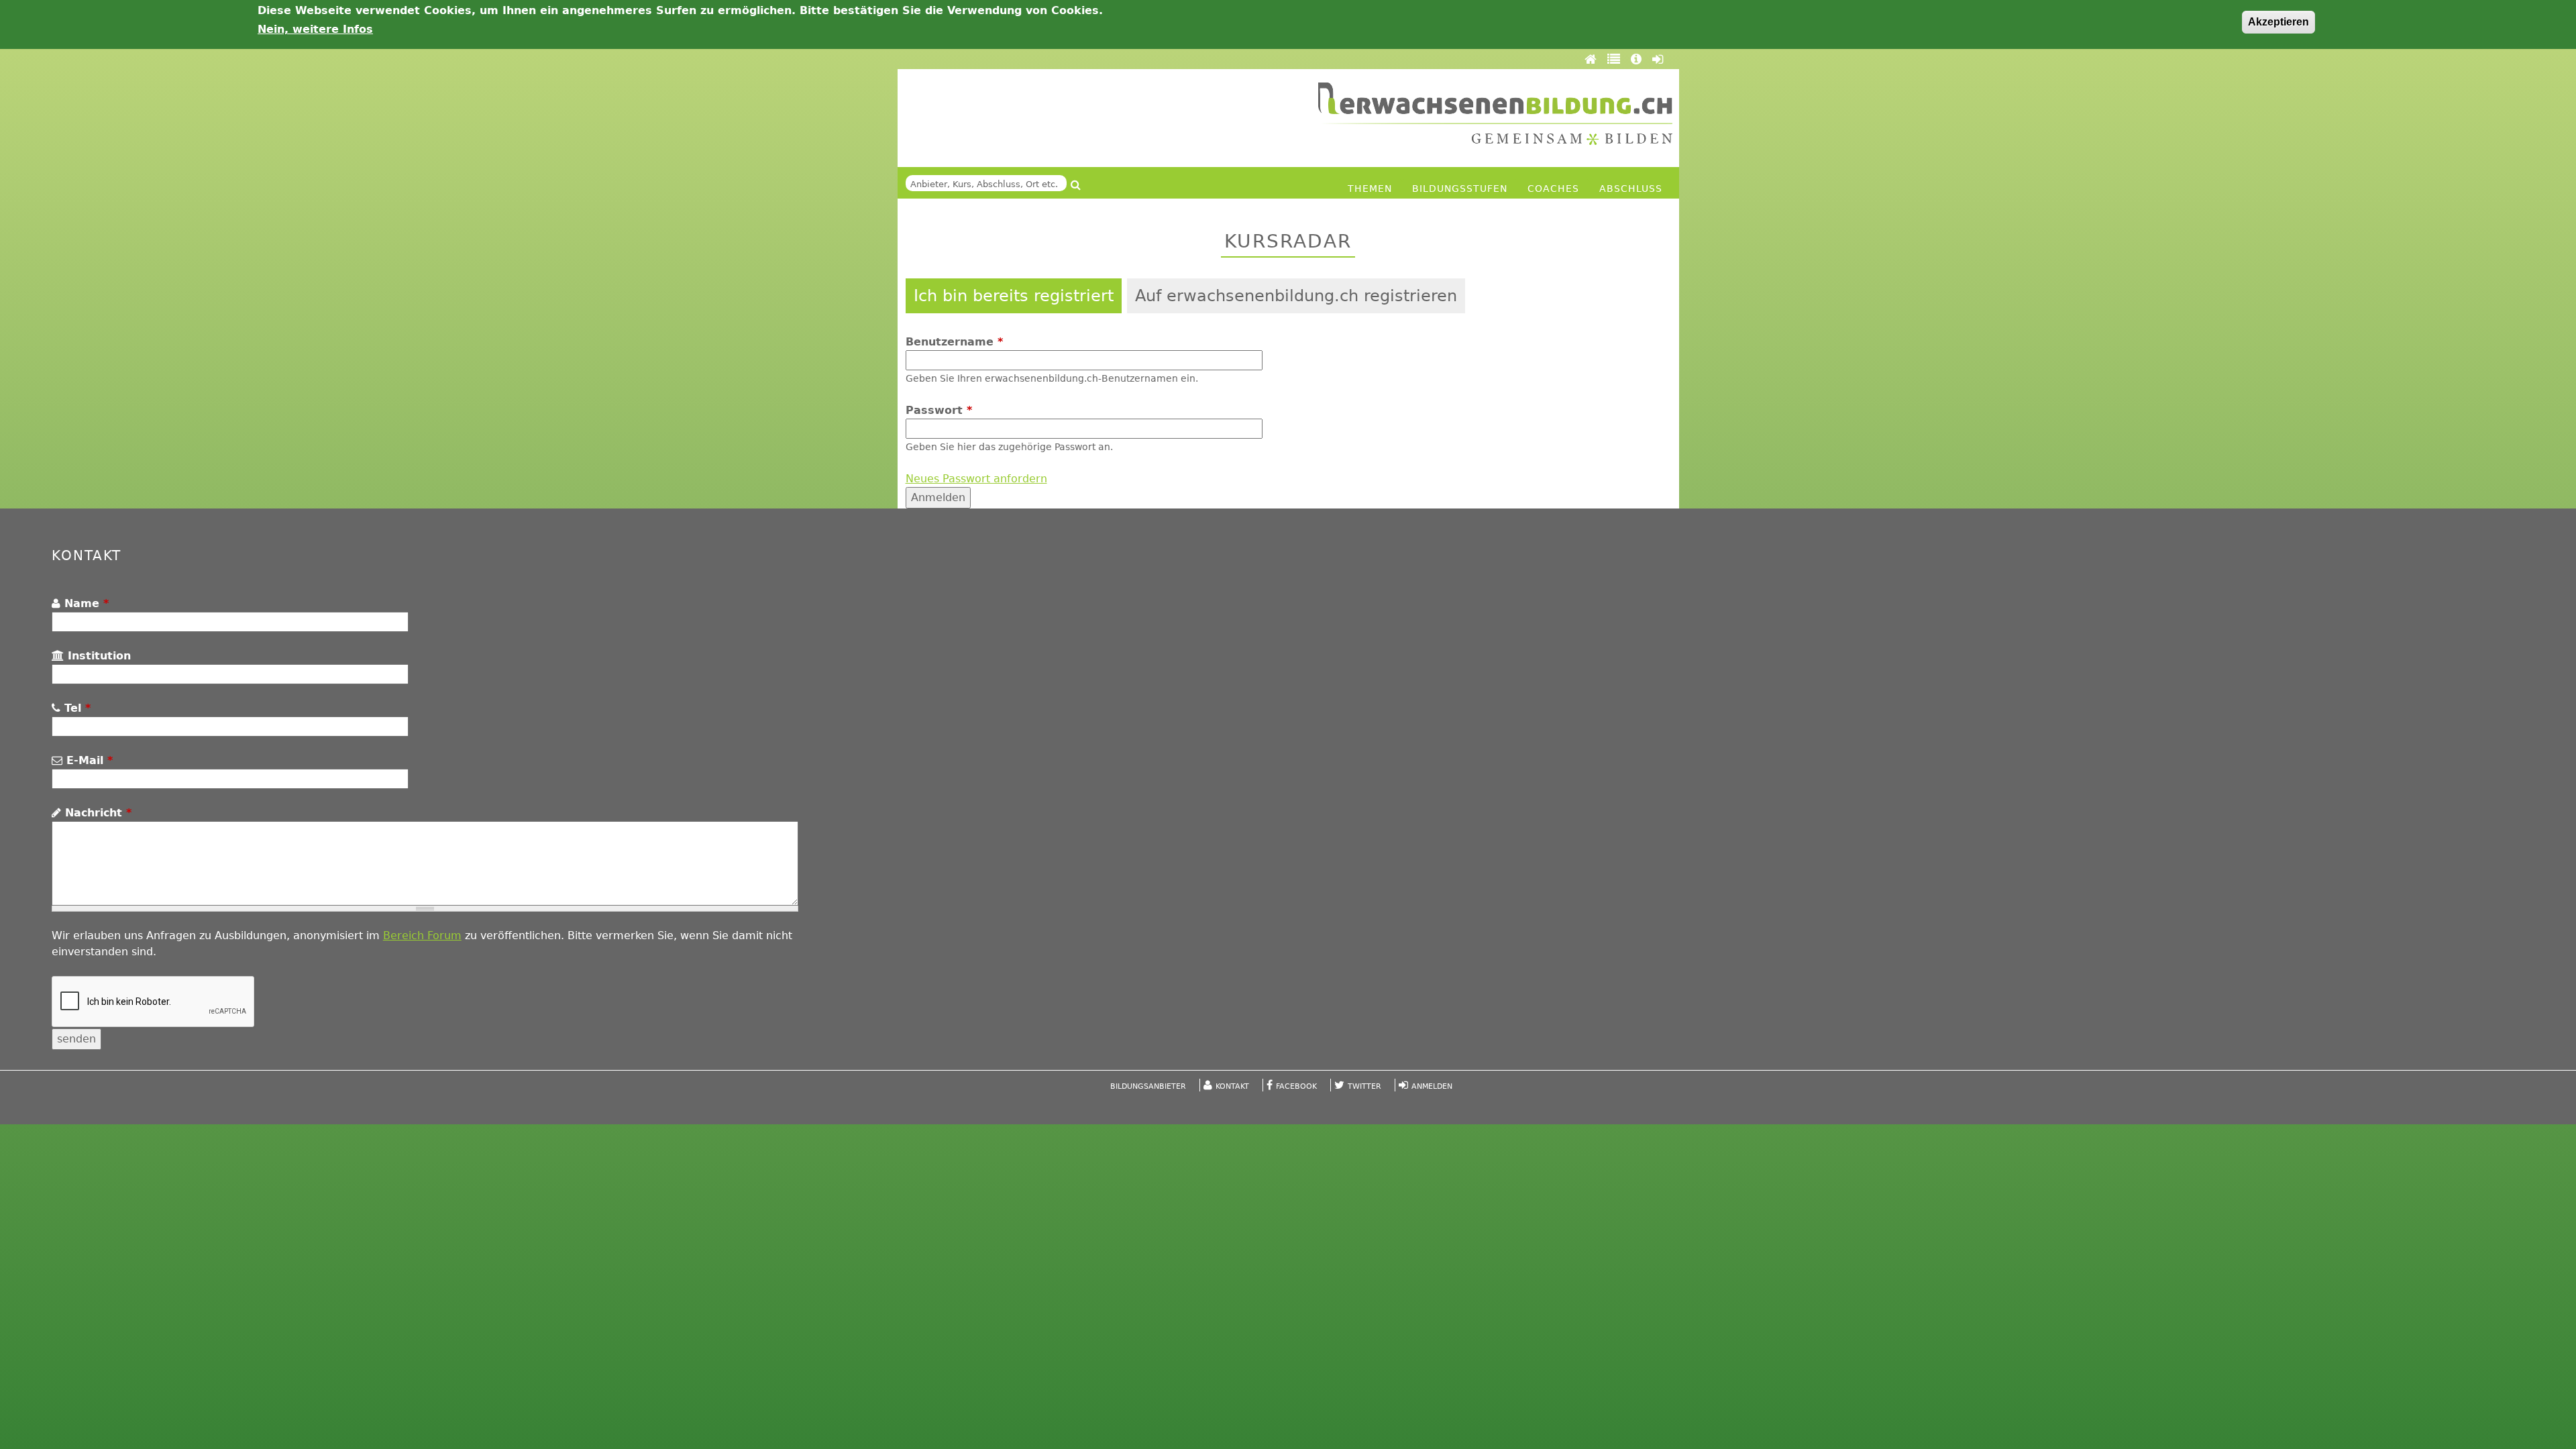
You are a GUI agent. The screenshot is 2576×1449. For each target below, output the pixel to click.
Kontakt (1232, 1086)
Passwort (939, 410)
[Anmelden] (1658, 59)
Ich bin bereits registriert (1014, 296)
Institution (97, 656)
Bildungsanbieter (1148, 1086)
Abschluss (1631, 189)
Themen (1370, 189)
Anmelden (1432, 1086)
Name (85, 603)
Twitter (1364, 1086)
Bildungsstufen (1460, 189)
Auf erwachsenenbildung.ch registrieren (1296, 296)
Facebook (1296, 1086)
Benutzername (954, 342)
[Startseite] (1495, 114)
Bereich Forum (422, 935)
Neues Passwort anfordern (976, 479)
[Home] (1593, 59)
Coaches (1553, 189)
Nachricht (96, 813)
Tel (75, 708)
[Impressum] (1638, 59)
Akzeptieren (2278, 22)
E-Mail (88, 760)
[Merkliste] (1616, 59)
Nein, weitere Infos (315, 29)
